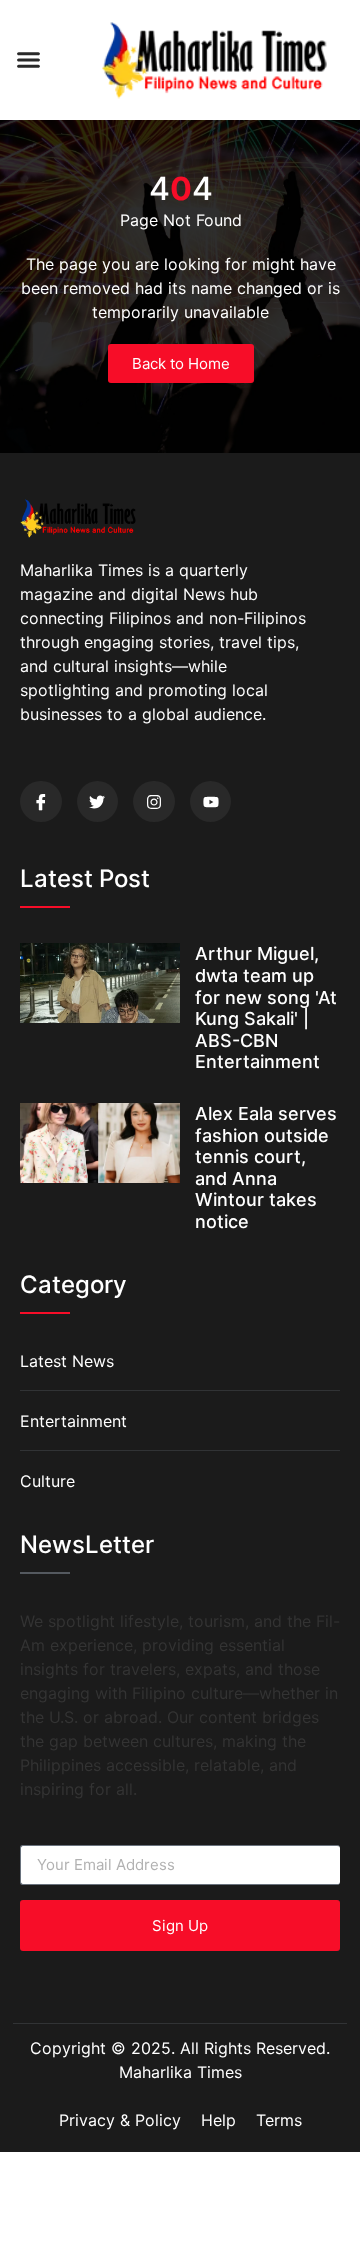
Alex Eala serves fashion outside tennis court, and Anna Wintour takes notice (266, 1167)
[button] (29, 60)
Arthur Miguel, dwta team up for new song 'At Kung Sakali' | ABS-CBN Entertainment (266, 1007)
